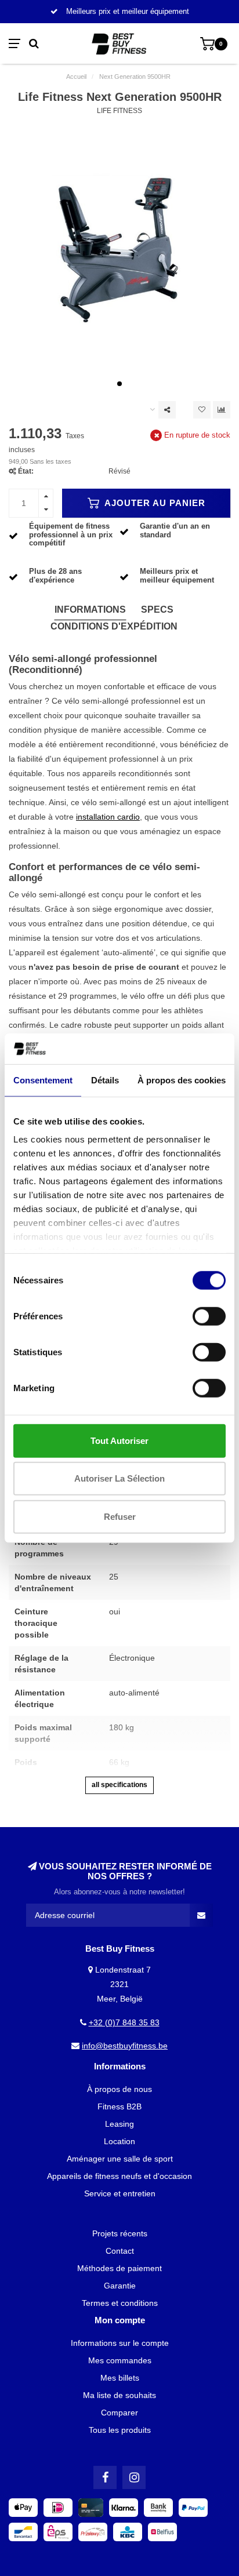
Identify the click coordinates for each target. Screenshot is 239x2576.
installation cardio (108, 817)
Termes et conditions (120, 2303)
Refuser (120, 1516)
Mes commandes (120, 2360)
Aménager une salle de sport (120, 2159)
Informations (90, 610)
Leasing (119, 2124)
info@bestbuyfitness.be (125, 2046)
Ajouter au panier (154, 503)
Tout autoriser (119, 1440)
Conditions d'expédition (114, 626)
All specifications (119, 1785)
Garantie (120, 2286)
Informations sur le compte (120, 2343)
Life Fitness (119, 111)
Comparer (119, 2413)
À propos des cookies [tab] (182, 1080)
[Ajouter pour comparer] (222, 410)
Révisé (119, 471)
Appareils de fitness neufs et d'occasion (119, 2176)
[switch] (209, 1316)
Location (119, 2141)
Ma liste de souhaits (119, 2395)
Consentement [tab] (43, 1080)
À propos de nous (119, 2089)
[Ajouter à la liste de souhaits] (202, 410)
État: (26, 471)
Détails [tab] (105, 1080)
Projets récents (120, 2233)
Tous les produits (120, 2430)
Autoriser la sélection (119, 1478)
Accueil (76, 77)
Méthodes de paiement (119, 2268)
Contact (120, 2251)
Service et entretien (120, 2193)
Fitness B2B (119, 2106)
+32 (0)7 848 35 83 (124, 2022)
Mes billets (120, 2378)
